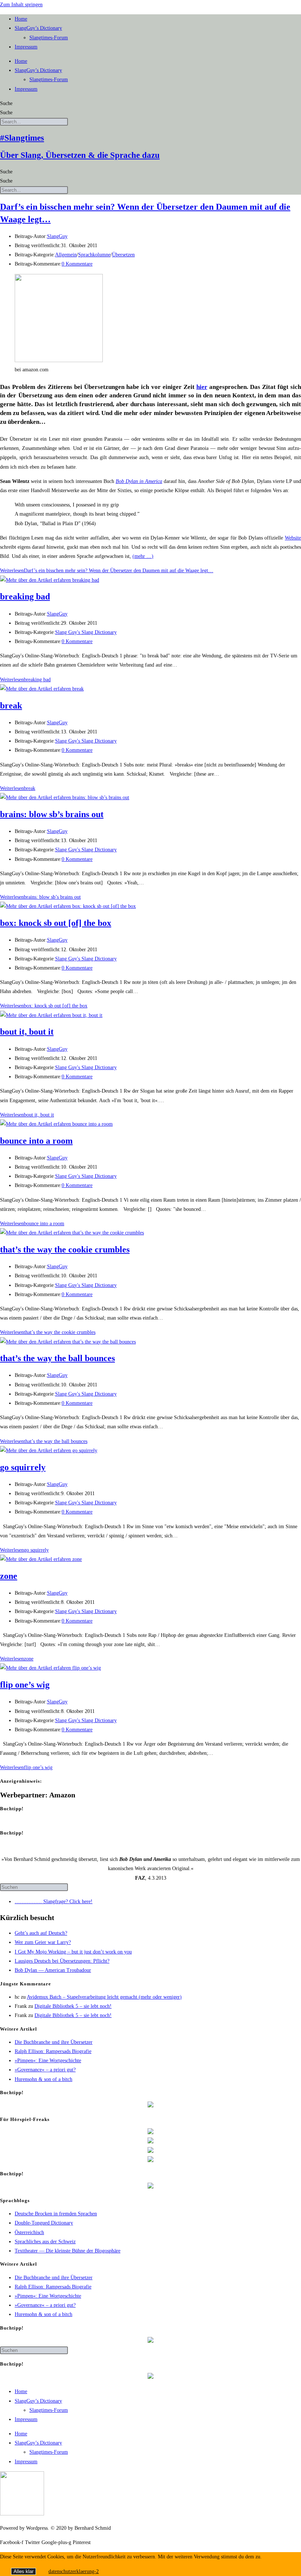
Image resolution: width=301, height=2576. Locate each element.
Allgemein (66, 255)
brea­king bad (25, 596)
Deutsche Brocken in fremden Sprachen (56, 2214)
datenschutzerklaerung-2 (74, 2571)
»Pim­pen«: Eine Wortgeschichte (48, 2061)
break (11, 706)
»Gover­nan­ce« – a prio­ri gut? (45, 2070)
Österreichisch (29, 2232)
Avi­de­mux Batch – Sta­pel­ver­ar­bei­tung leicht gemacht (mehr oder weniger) (104, 1997)
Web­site (293, 538)
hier (202, 387)
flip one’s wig (25, 1685)
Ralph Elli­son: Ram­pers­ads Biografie (53, 2051)
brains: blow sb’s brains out (52, 814)
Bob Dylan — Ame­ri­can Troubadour (53, 1970)
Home (21, 19)
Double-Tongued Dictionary (44, 2223)
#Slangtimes (22, 138)
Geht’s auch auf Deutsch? (41, 1933)
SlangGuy (57, 236)
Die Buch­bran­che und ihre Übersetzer (54, 2042)
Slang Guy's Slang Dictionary (86, 632)
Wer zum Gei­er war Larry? (43, 1942)
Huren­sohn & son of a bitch (43, 2079)
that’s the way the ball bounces (57, 1358)
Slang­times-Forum (49, 38)
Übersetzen (123, 255)
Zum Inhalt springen (21, 5)
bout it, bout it (27, 1032)
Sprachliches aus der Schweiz (45, 2242)
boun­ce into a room (36, 1141)
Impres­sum (26, 47)
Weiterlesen (107, 571)
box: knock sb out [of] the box (56, 923)
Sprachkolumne (94, 255)
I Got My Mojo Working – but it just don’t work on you (73, 1952)
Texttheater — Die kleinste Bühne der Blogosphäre (68, 2251)
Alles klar (23, 2571)
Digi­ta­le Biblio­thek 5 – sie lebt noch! (73, 2006)
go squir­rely (23, 1467)
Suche (6, 103)
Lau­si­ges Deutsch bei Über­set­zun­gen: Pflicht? (62, 1961)
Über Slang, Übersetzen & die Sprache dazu (80, 155)
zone (9, 1576)
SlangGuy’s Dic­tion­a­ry (38, 28)
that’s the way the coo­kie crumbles (65, 1249)
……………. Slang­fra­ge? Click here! (54, 1902)
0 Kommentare (77, 264)
